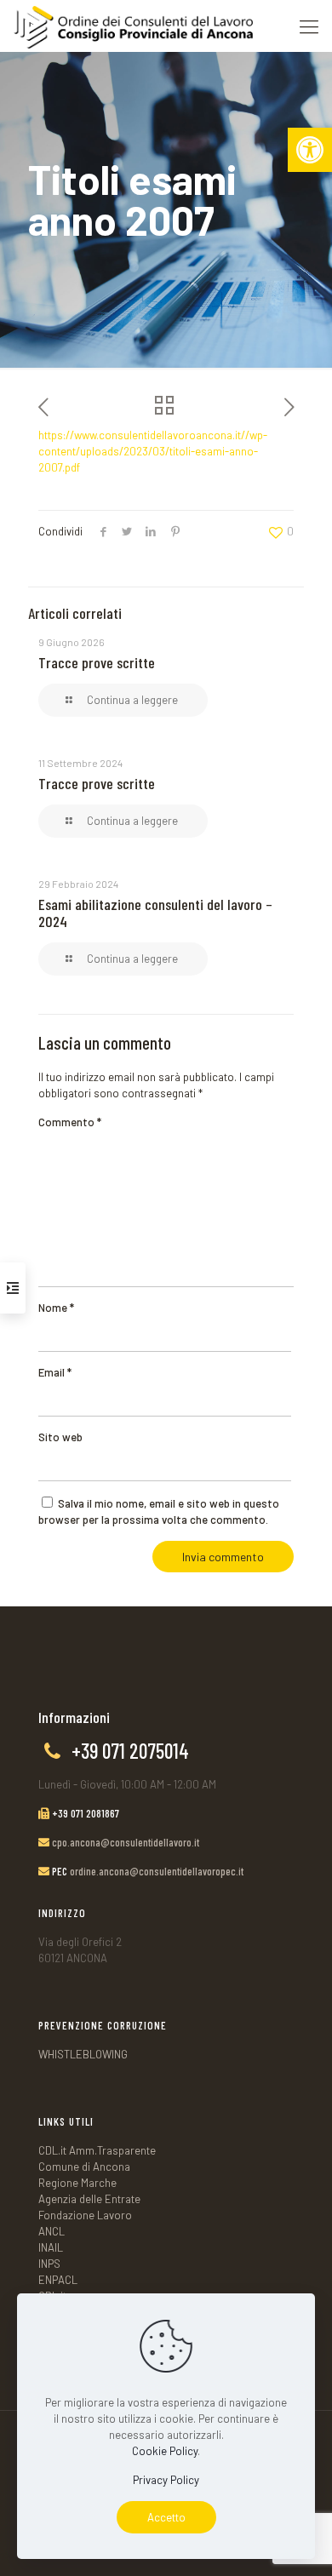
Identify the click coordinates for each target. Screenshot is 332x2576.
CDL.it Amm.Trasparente (97, 2150)
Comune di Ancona (84, 2167)
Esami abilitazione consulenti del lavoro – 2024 (155, 913)
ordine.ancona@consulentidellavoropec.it (157, 1871)
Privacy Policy (166, 2480)
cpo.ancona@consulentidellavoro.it (126, 1842)
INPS (49, 2264)
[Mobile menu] (309, 26)
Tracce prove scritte (97, 662)
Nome (56, 1308)
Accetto (166, 2517)
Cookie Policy (165, 2451)
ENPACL (58, 2280)
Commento (70, 1122)
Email (55, 1372)
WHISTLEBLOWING (83, 2054)
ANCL (52, 2231)
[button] (310, 150)
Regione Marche (77, 2183)
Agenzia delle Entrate (89, 2199)
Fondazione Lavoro (85, 2215)
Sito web (60, 1437)
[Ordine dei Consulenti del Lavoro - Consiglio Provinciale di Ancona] (133, 26)
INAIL (51, 2247)
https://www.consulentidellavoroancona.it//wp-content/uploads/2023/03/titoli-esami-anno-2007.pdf (153, 451)
